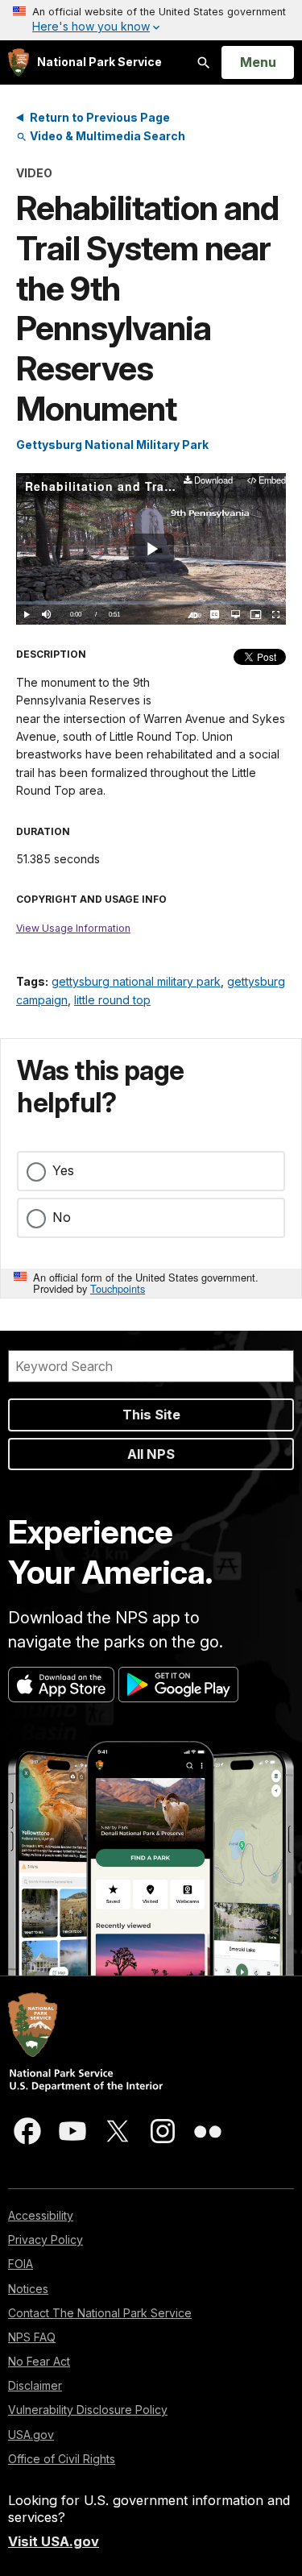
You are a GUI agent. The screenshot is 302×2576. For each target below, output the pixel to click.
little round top (112, 1000)
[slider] (151, 603)
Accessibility (41, 2215)
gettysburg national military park (136, 981)
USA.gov (31, 2435)
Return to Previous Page (100, 117)
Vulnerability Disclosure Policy (88, 2410)
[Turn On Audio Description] (194, 615)
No (62, 1217)
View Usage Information (73, 928)
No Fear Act (39, 2361)
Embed (272, 481)
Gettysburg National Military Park (112, 445)
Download (213, 481)
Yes (63, 1170)
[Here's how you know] (151, 20)
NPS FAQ (32, 2337)
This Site (151, 1415)
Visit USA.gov (54, 2541)
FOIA (21, 2264)
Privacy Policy (46, 2239)
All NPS (151, 1454)
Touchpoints (118, 1288)
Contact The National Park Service (100, 2313)
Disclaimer (35, 2385)
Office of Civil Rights (62, 2459)
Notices (28, 2289)
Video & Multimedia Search (106, 136)
